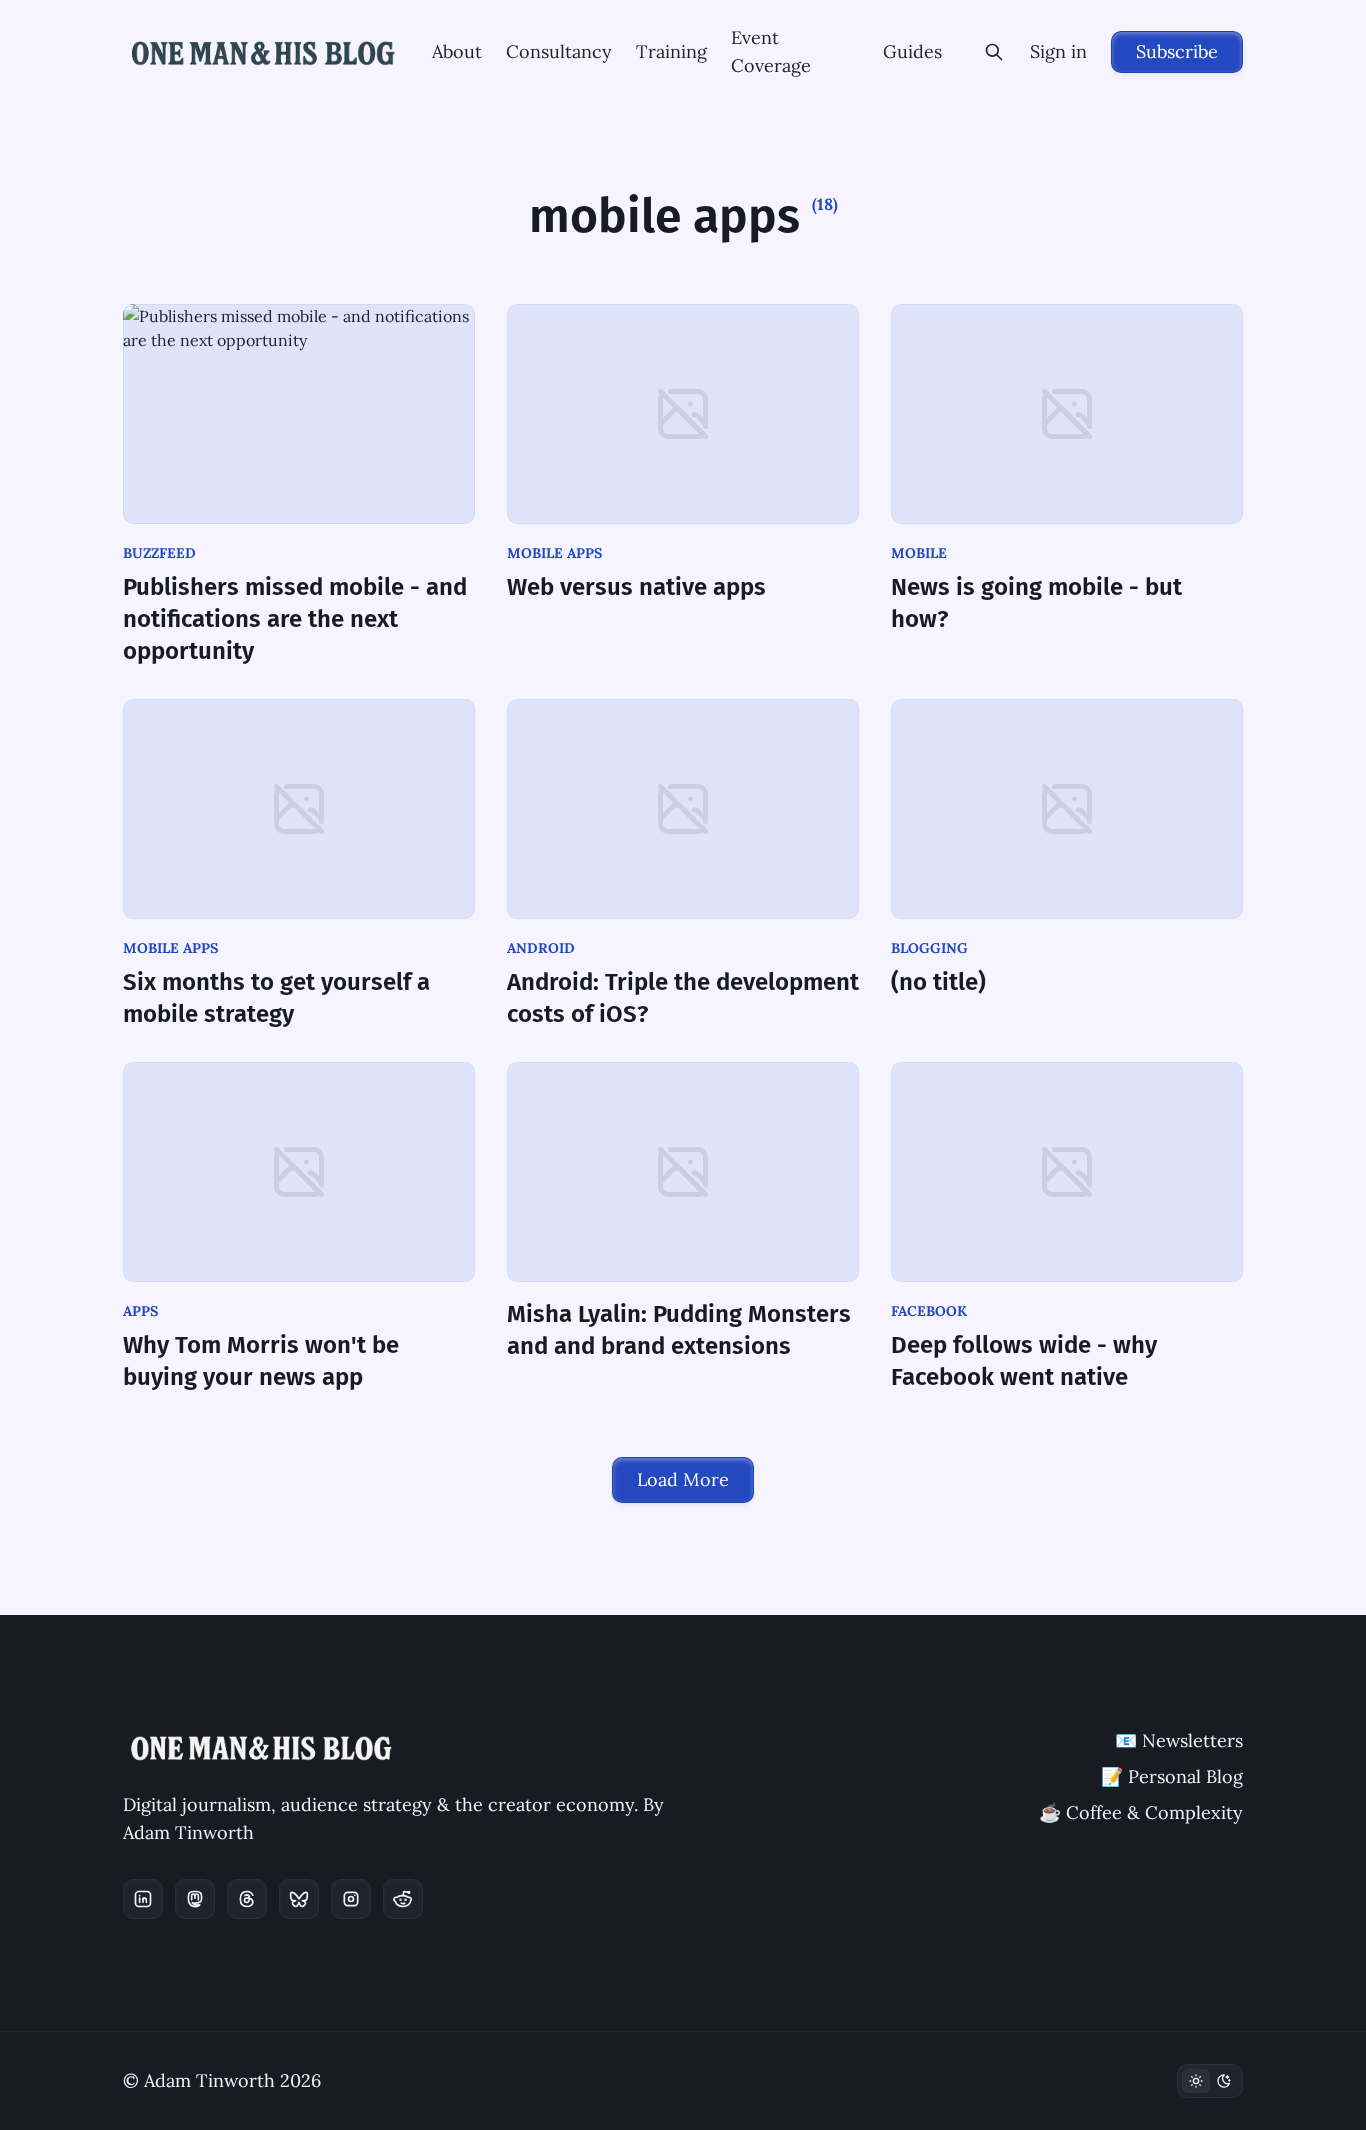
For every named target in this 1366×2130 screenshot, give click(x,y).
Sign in (1058, 51)
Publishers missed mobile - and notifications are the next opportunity (295, 619)
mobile (919, 553)
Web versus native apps (636, 587)
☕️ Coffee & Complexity (1141, 1812)
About (457, 51)
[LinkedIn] (143, 1899)
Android (541, 948)
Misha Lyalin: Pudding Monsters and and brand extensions (679, 1330)
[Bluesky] (299, 1899)
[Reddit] (403, 1899)
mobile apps (554, 553)
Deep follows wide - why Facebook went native (1024, 1361)
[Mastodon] (195, 1899)
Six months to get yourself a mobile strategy (276, 998)
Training (671, 51)
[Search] (994, 52)
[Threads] (247, 1899)
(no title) (938, 982)
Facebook (929, 1311)
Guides (912, 51)
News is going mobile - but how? (1036, 603)
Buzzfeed (159, 553)
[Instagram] (351, 1899)
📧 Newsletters (1179, 1740)
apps (140, 1311)
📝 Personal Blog (1172, 1776)
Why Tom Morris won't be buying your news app (261, 1361)
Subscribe (1177, 51)
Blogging (929, 948)
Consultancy (559, 51)
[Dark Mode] (1210, 2081)
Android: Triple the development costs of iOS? (683, 998)
